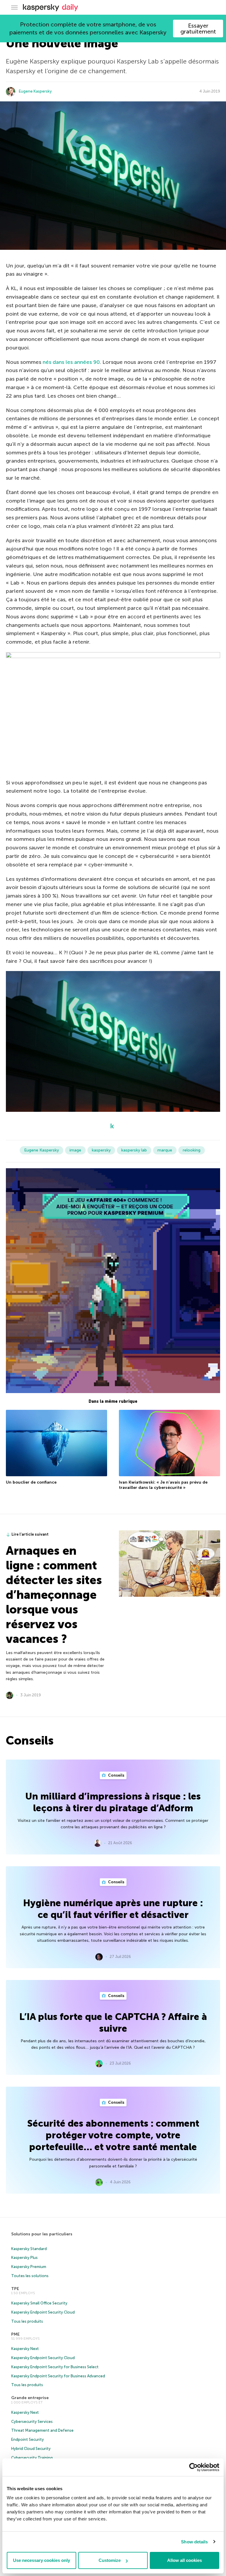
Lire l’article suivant (30, 1534)
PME (15, 2334)
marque (165, 1150)
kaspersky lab (134, 1150)
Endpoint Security (28, 2439)
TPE (15, 2289)
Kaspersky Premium (29, 2267)
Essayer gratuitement (198, 29)
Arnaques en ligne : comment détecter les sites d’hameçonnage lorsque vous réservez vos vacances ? (54, 1595)
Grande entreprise (30, 2398)
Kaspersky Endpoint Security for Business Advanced (58, 2376)
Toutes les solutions (30, 2276)
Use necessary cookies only (41, 2560)
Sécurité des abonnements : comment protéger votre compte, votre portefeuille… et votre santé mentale (113, 2135)
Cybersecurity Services (32, 2422)
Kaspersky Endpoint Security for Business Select (55, 2367)
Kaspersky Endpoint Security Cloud (43, 2312)
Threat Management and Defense (42, 2430)
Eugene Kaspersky (35, 91)
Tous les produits (27, 2321)
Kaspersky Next (25, 2349)
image (75, 1150)
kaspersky (101, 1150)
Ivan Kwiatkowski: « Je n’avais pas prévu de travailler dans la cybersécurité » (163, 1485)
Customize (110, 2560)
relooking (192, 1150)
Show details (194, 2542)
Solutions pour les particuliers (42, 2234)
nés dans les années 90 (71, 362)
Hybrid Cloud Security (31, 2449)
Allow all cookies (185, 2560)
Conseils (116, 1775)
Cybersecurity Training (32, 2458)
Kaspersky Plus (24, 2258)
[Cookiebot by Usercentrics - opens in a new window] (193, 2467)
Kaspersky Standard (29, 2249)
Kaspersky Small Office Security (39, 2303)
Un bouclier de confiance (31, 1482)
